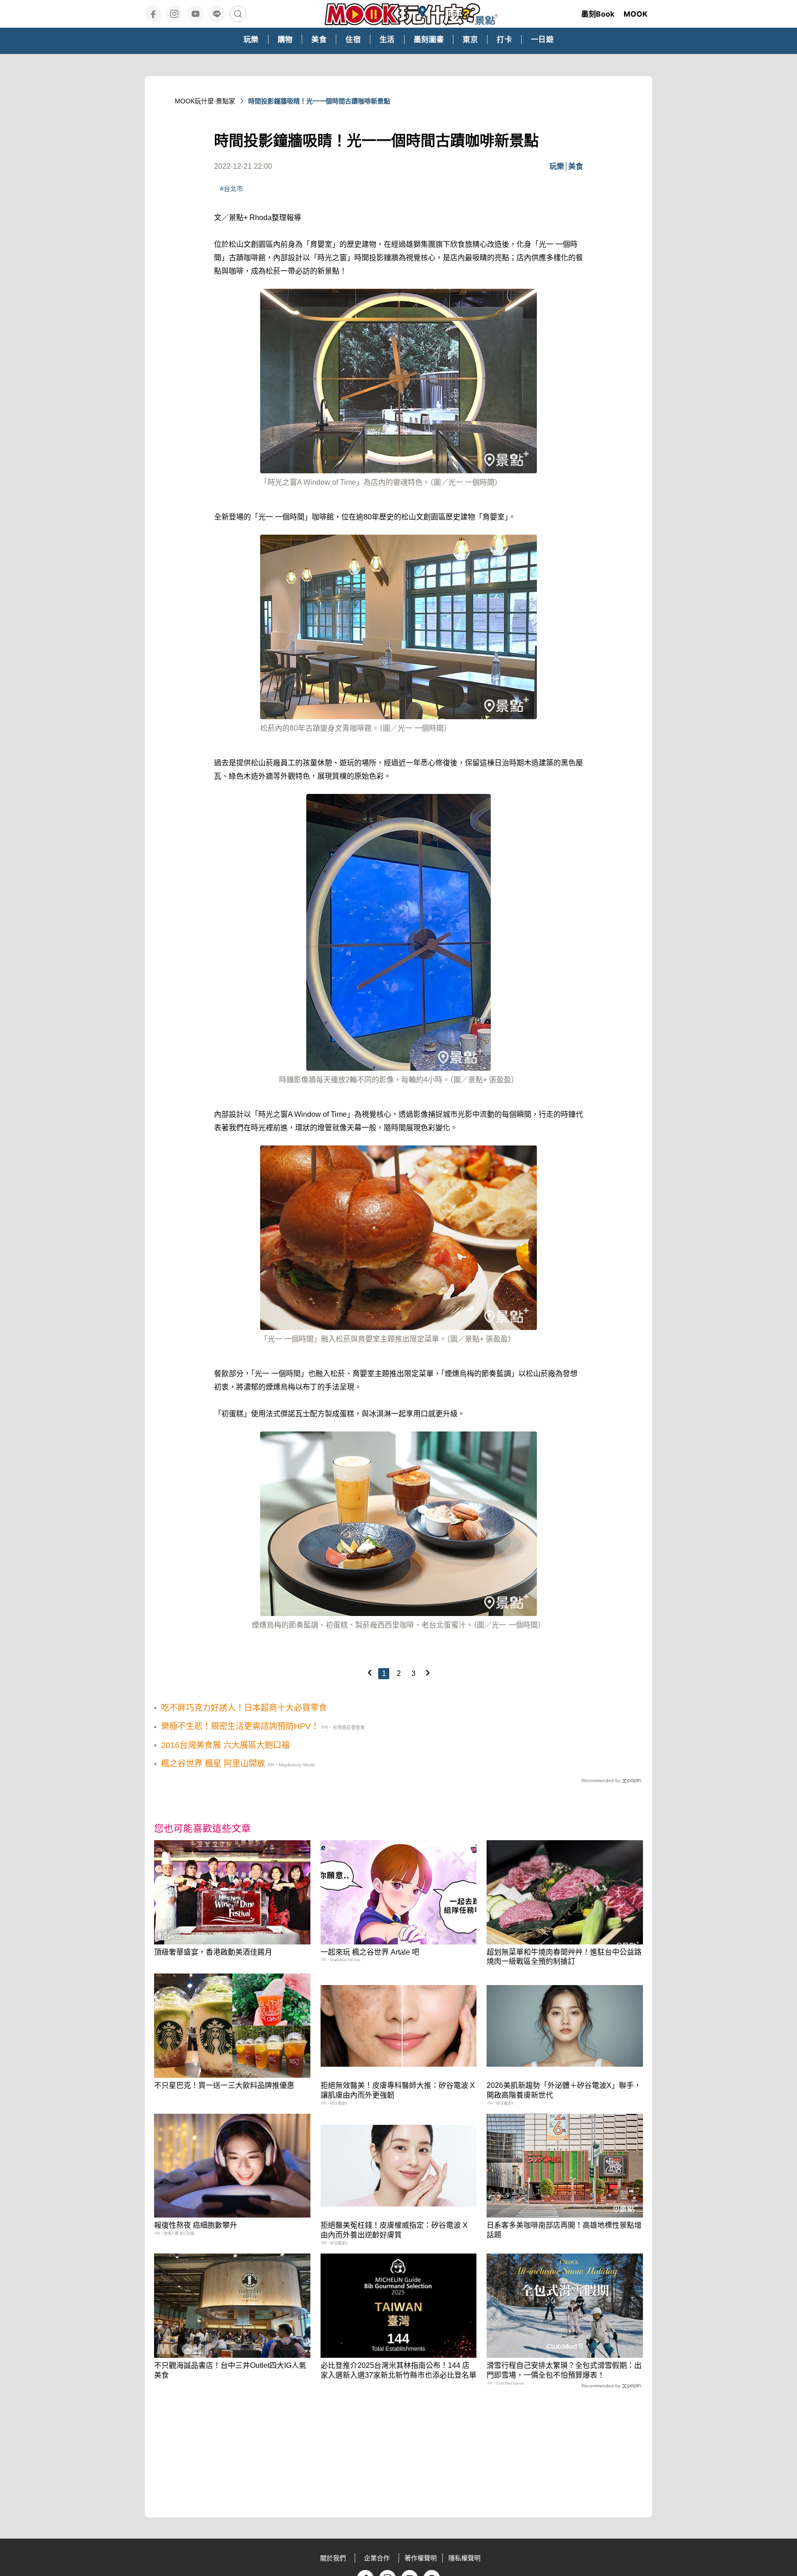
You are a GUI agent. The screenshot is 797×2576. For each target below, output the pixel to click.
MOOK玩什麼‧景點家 (205, 101)
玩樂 (557, 166)
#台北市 (232, 189)
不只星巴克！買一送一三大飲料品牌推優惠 (224, 2085)
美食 (576, 166)
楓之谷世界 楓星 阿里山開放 (213, 1764)
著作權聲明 (421, 2558)
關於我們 (333, 2558)
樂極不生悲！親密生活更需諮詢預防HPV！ (240, 1726)
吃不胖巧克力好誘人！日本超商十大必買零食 (244, 1708)
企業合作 (377, 2558)
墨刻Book (598, 14)
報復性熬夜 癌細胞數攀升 (196, 2225)
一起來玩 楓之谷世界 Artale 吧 (370, 1952)
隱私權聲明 (464, 2558)
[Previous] (369, 1673)
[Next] (428, 1673)
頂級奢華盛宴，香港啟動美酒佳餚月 (213, 1952)
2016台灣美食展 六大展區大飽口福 (225, 1745)
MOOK (636, 14)
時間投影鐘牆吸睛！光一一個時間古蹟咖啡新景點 (319, 101)
